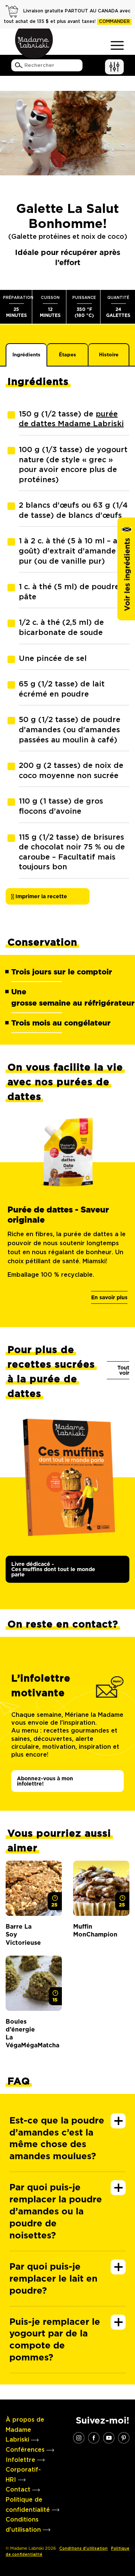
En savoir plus (109, 1297)
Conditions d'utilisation (83, 2549)
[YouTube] (109, 2437)
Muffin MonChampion (90, 1930)
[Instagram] (79, 2437)
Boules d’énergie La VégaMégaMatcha (22, 2034)
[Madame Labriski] (34, 44)
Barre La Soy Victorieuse (22, 1935)
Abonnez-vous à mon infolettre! (45, 1781)
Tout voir (123, 1370)
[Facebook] (94, 2437)
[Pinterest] (124, 2437)
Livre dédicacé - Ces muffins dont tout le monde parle (53, 1569)
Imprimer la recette (40, 896)
